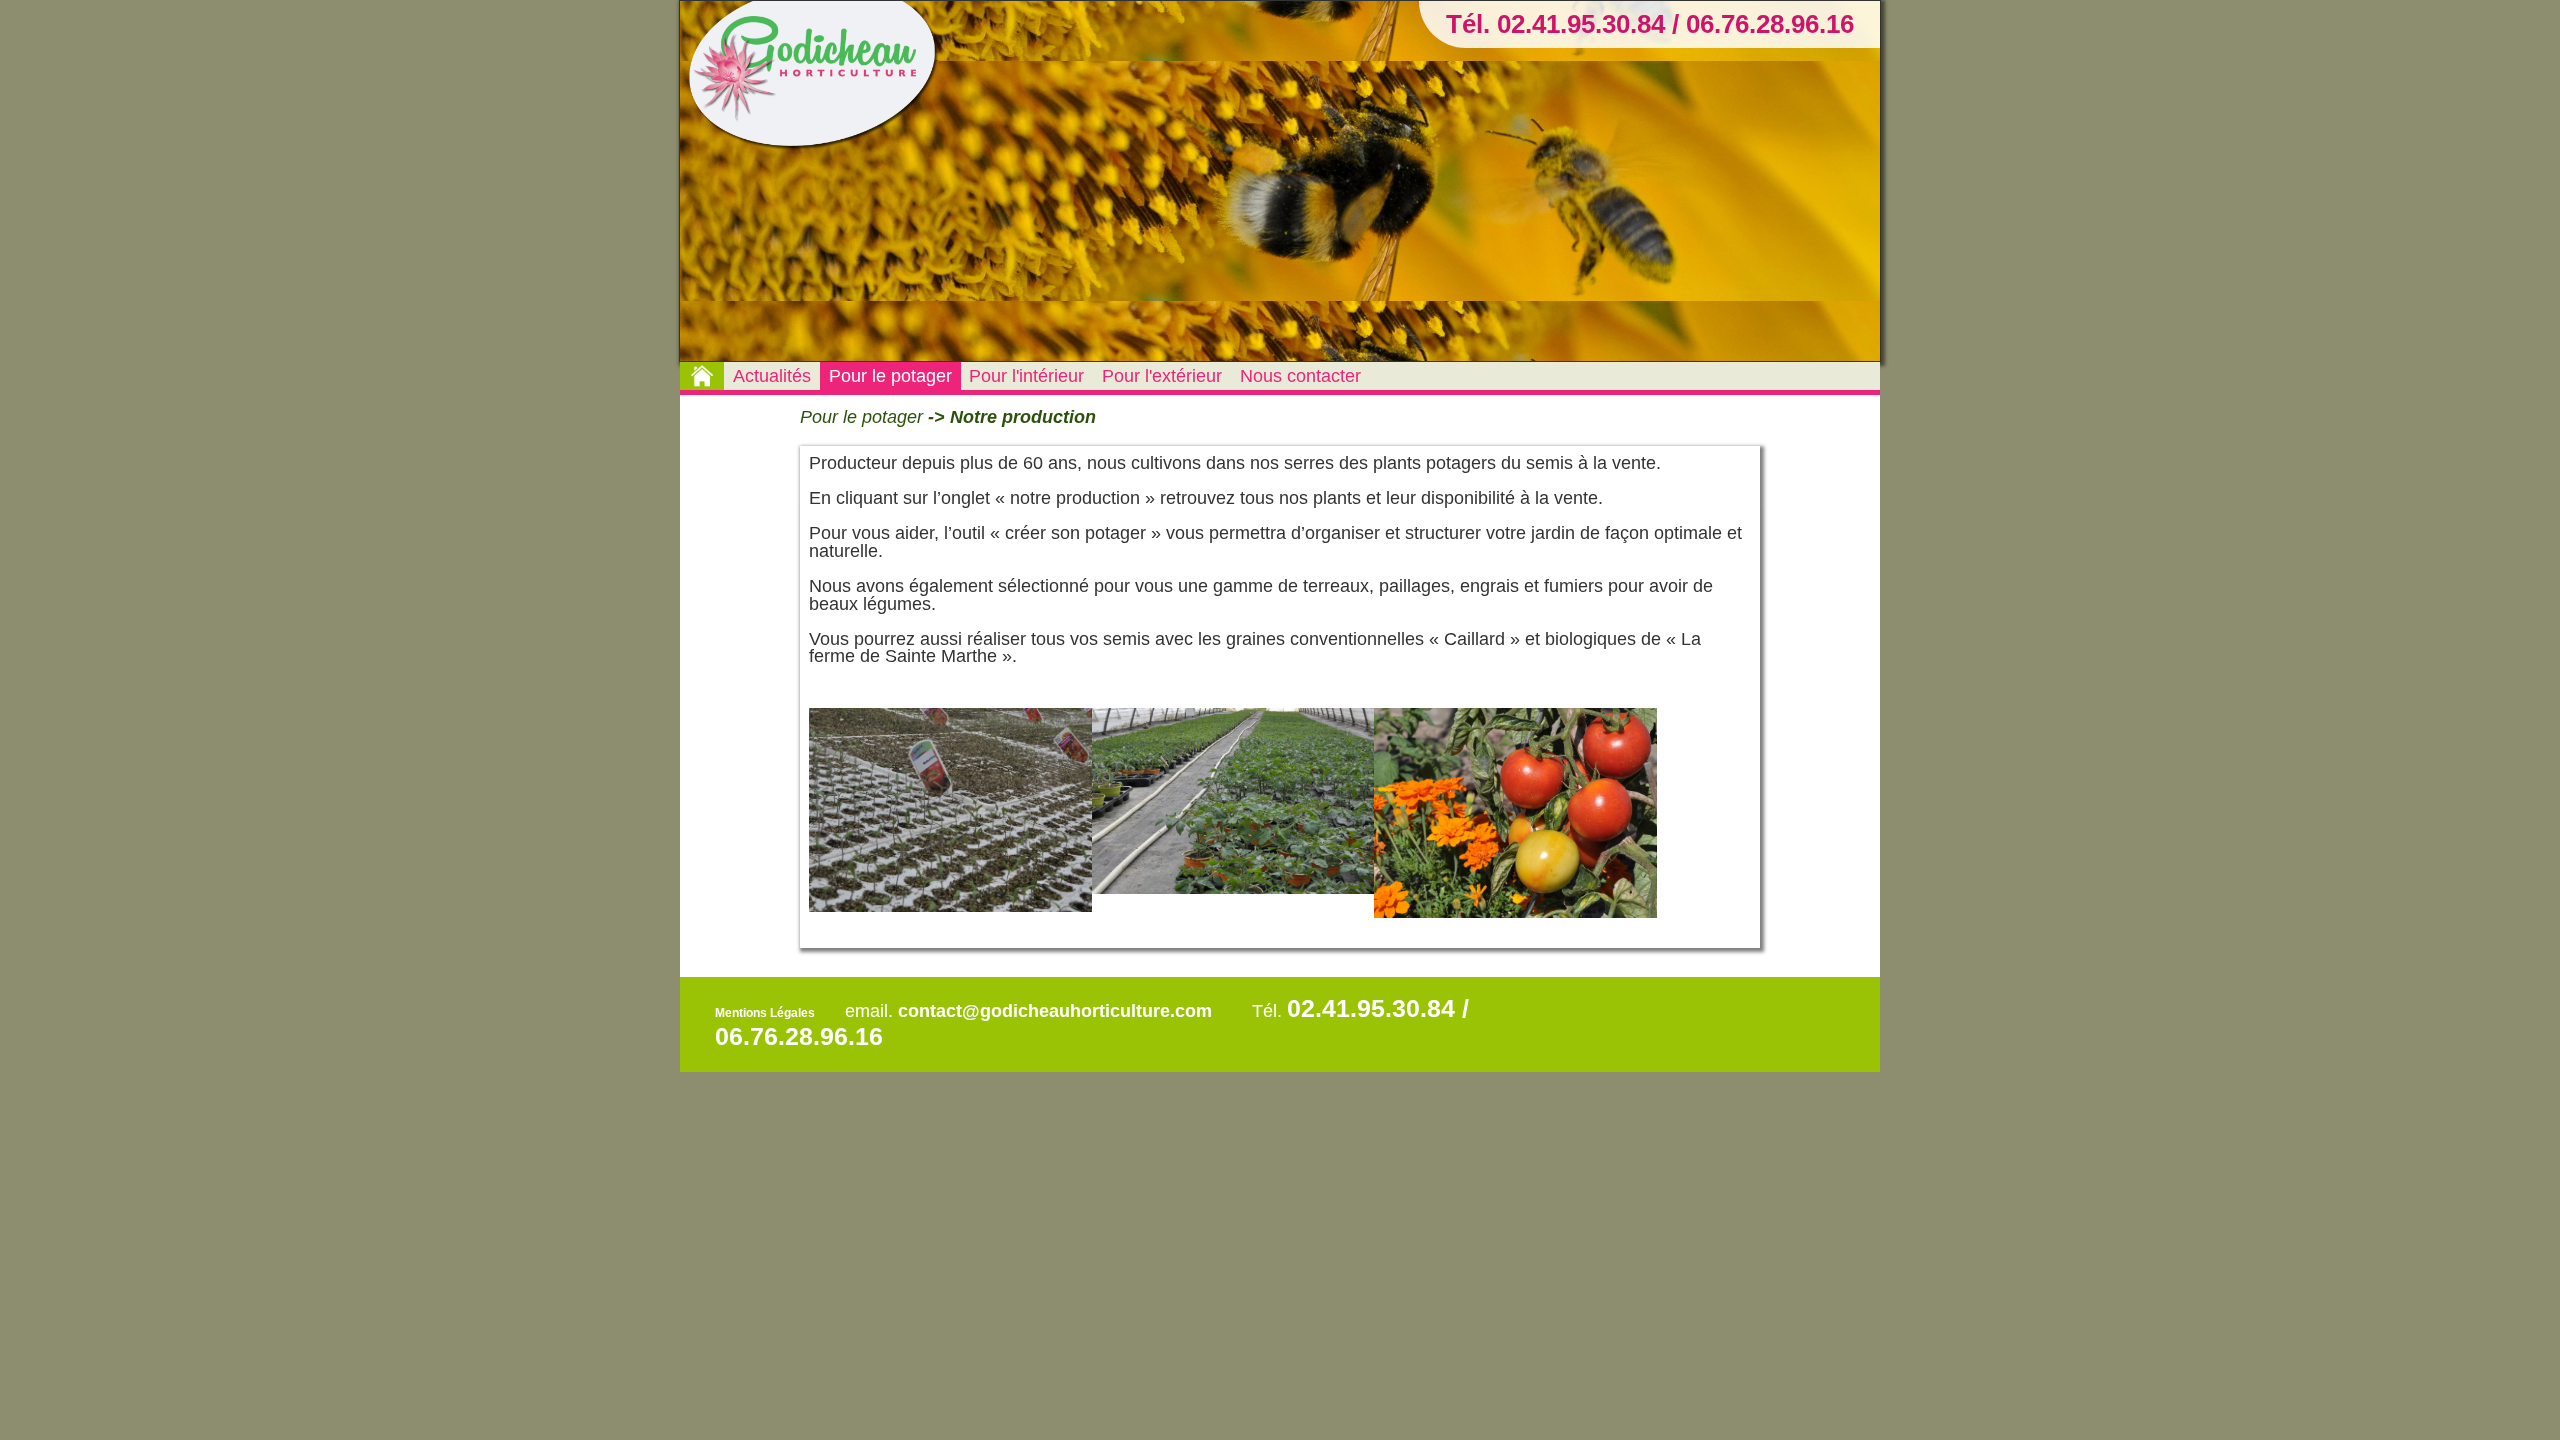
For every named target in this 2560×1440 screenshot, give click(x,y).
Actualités (772, 376)
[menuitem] (772, 376)
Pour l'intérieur (1026, 376)
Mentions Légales (765, 1013)
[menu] (1024, 376)
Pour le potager (890, 376)
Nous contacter (1300, 376)
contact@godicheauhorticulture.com (1055, 1011)
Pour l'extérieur (1162, 376)
